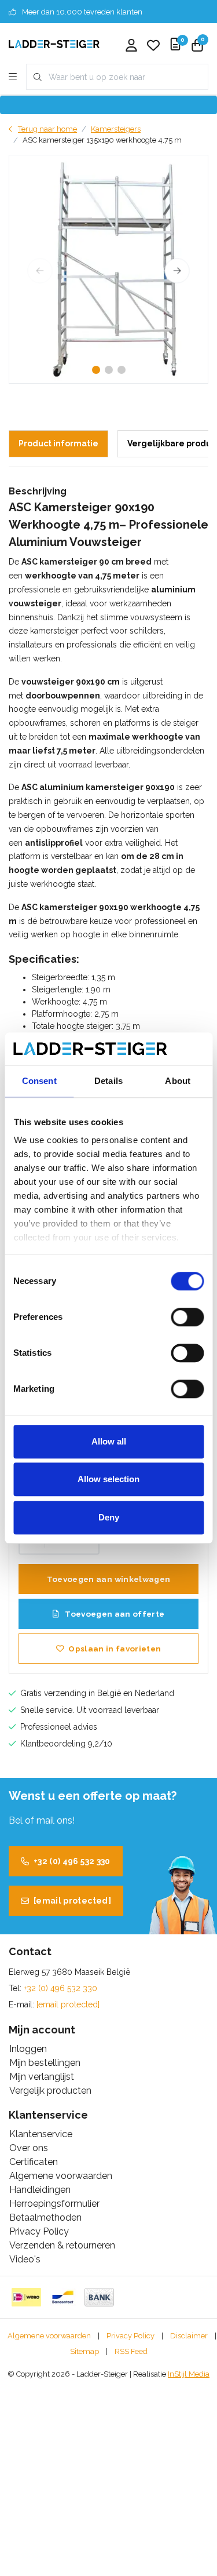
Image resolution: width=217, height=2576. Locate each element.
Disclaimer (189, 2336)
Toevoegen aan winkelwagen (109, 1579)
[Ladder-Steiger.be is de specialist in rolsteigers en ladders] (54, 43)
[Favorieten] (153, 46)
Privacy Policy (130, 2336)
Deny (109, 1517)
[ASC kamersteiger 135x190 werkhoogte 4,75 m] (108, 269)
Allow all (109, 1441)
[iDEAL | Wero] (26, 2297)
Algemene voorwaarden (49, 2336)
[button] (96, 370)
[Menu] (13, 77)
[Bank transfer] (99, 2297)
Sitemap (84, 2351)
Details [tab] (108, 1081)
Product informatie (58, 443)
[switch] (187, 1317)
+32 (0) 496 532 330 (72, 1861)
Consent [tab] (39, 1081)
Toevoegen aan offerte (114, 1614)
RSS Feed (131, 2351)
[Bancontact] (63, 2297)
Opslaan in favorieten (115, 1649)
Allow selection (108, 1479)
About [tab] (178, 1081)
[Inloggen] (131, 46)
